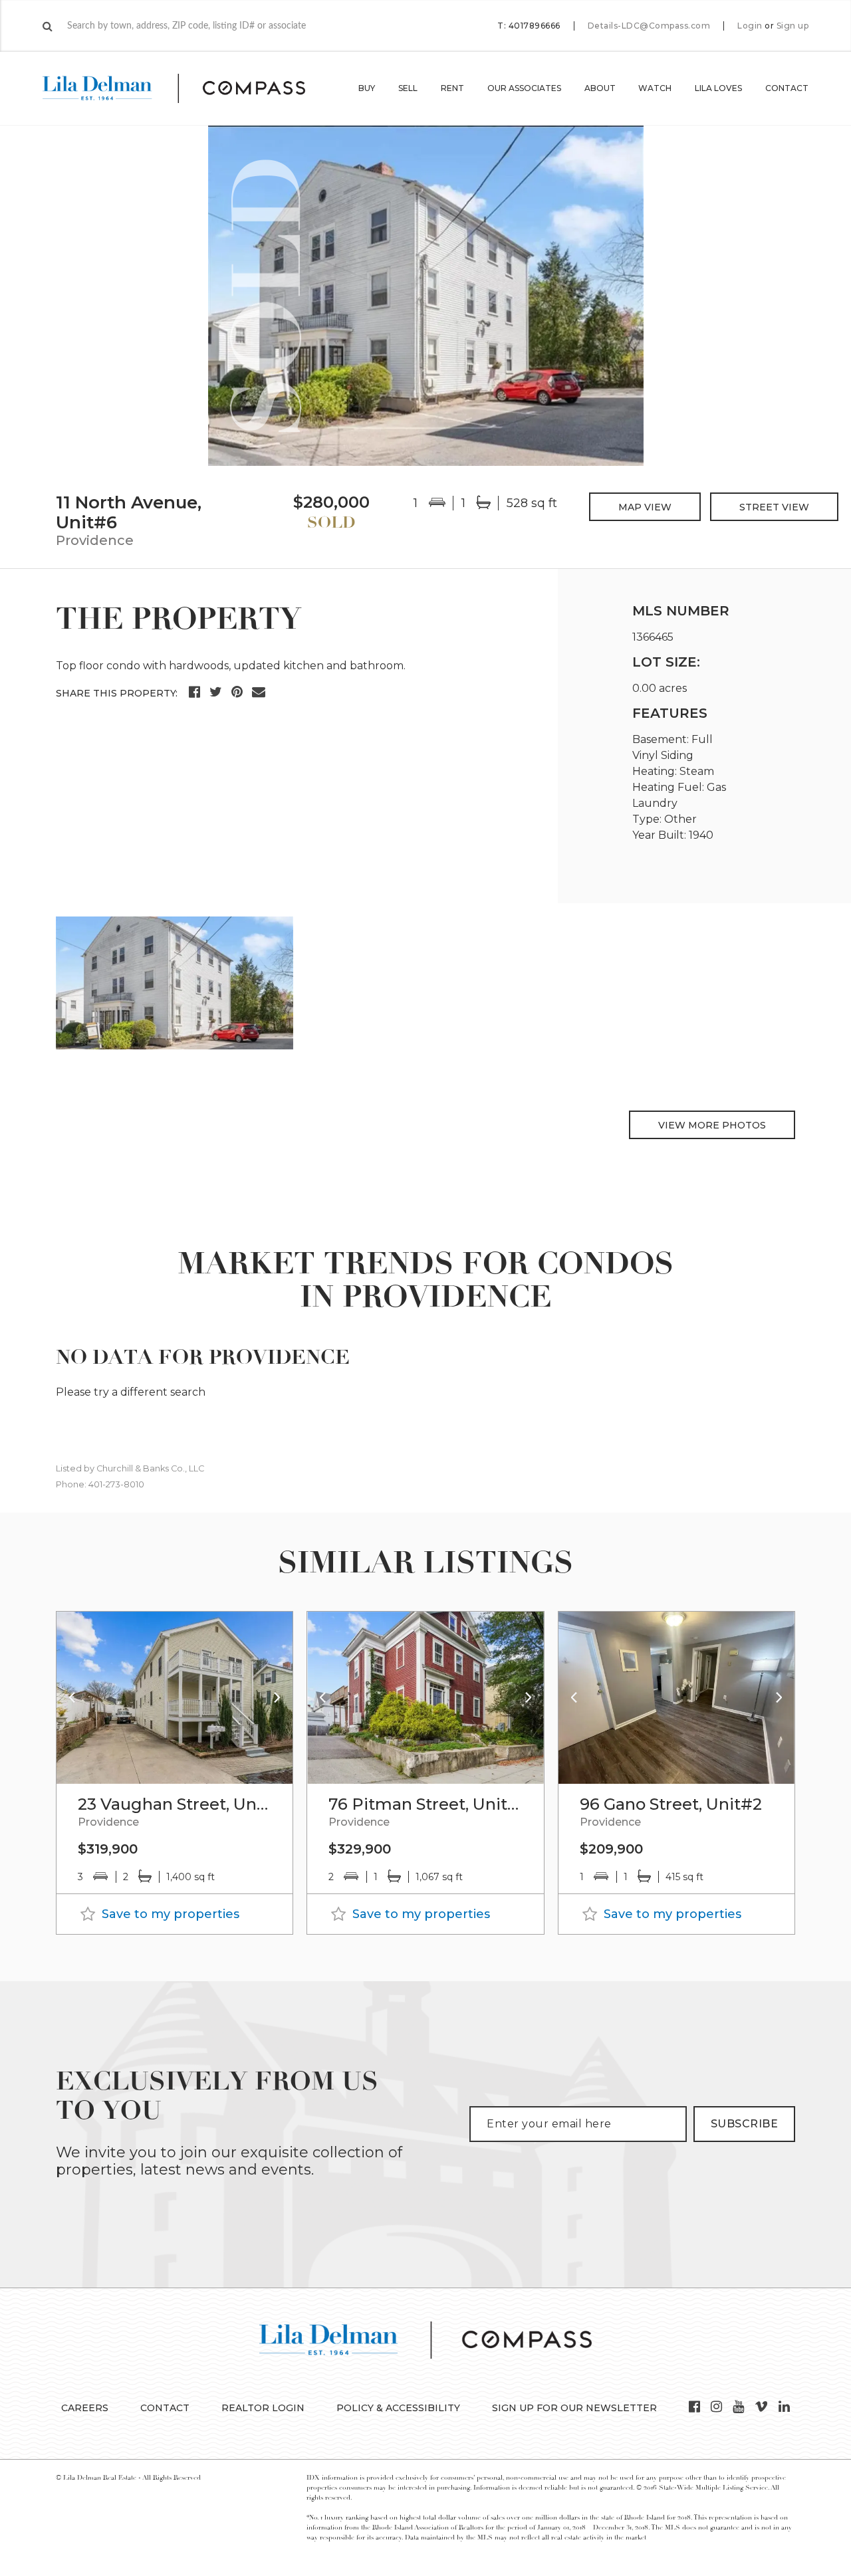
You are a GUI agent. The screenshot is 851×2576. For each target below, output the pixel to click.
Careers (85, 2408)
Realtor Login (263, 2408)
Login (750, 26)
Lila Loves (718, 88)
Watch (655, 88)
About (600, 88)
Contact (787, 88)
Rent (452, 88)
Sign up (793, 26)
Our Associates (524, 88)
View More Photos (712, 1125)
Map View (645, 507)
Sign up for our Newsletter (574, 2408)
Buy (367, 88)
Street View (774, 507)
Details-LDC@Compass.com (649, 26)
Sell (408, 88)
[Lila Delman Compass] (190, 88)
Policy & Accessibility (398, 2408)
